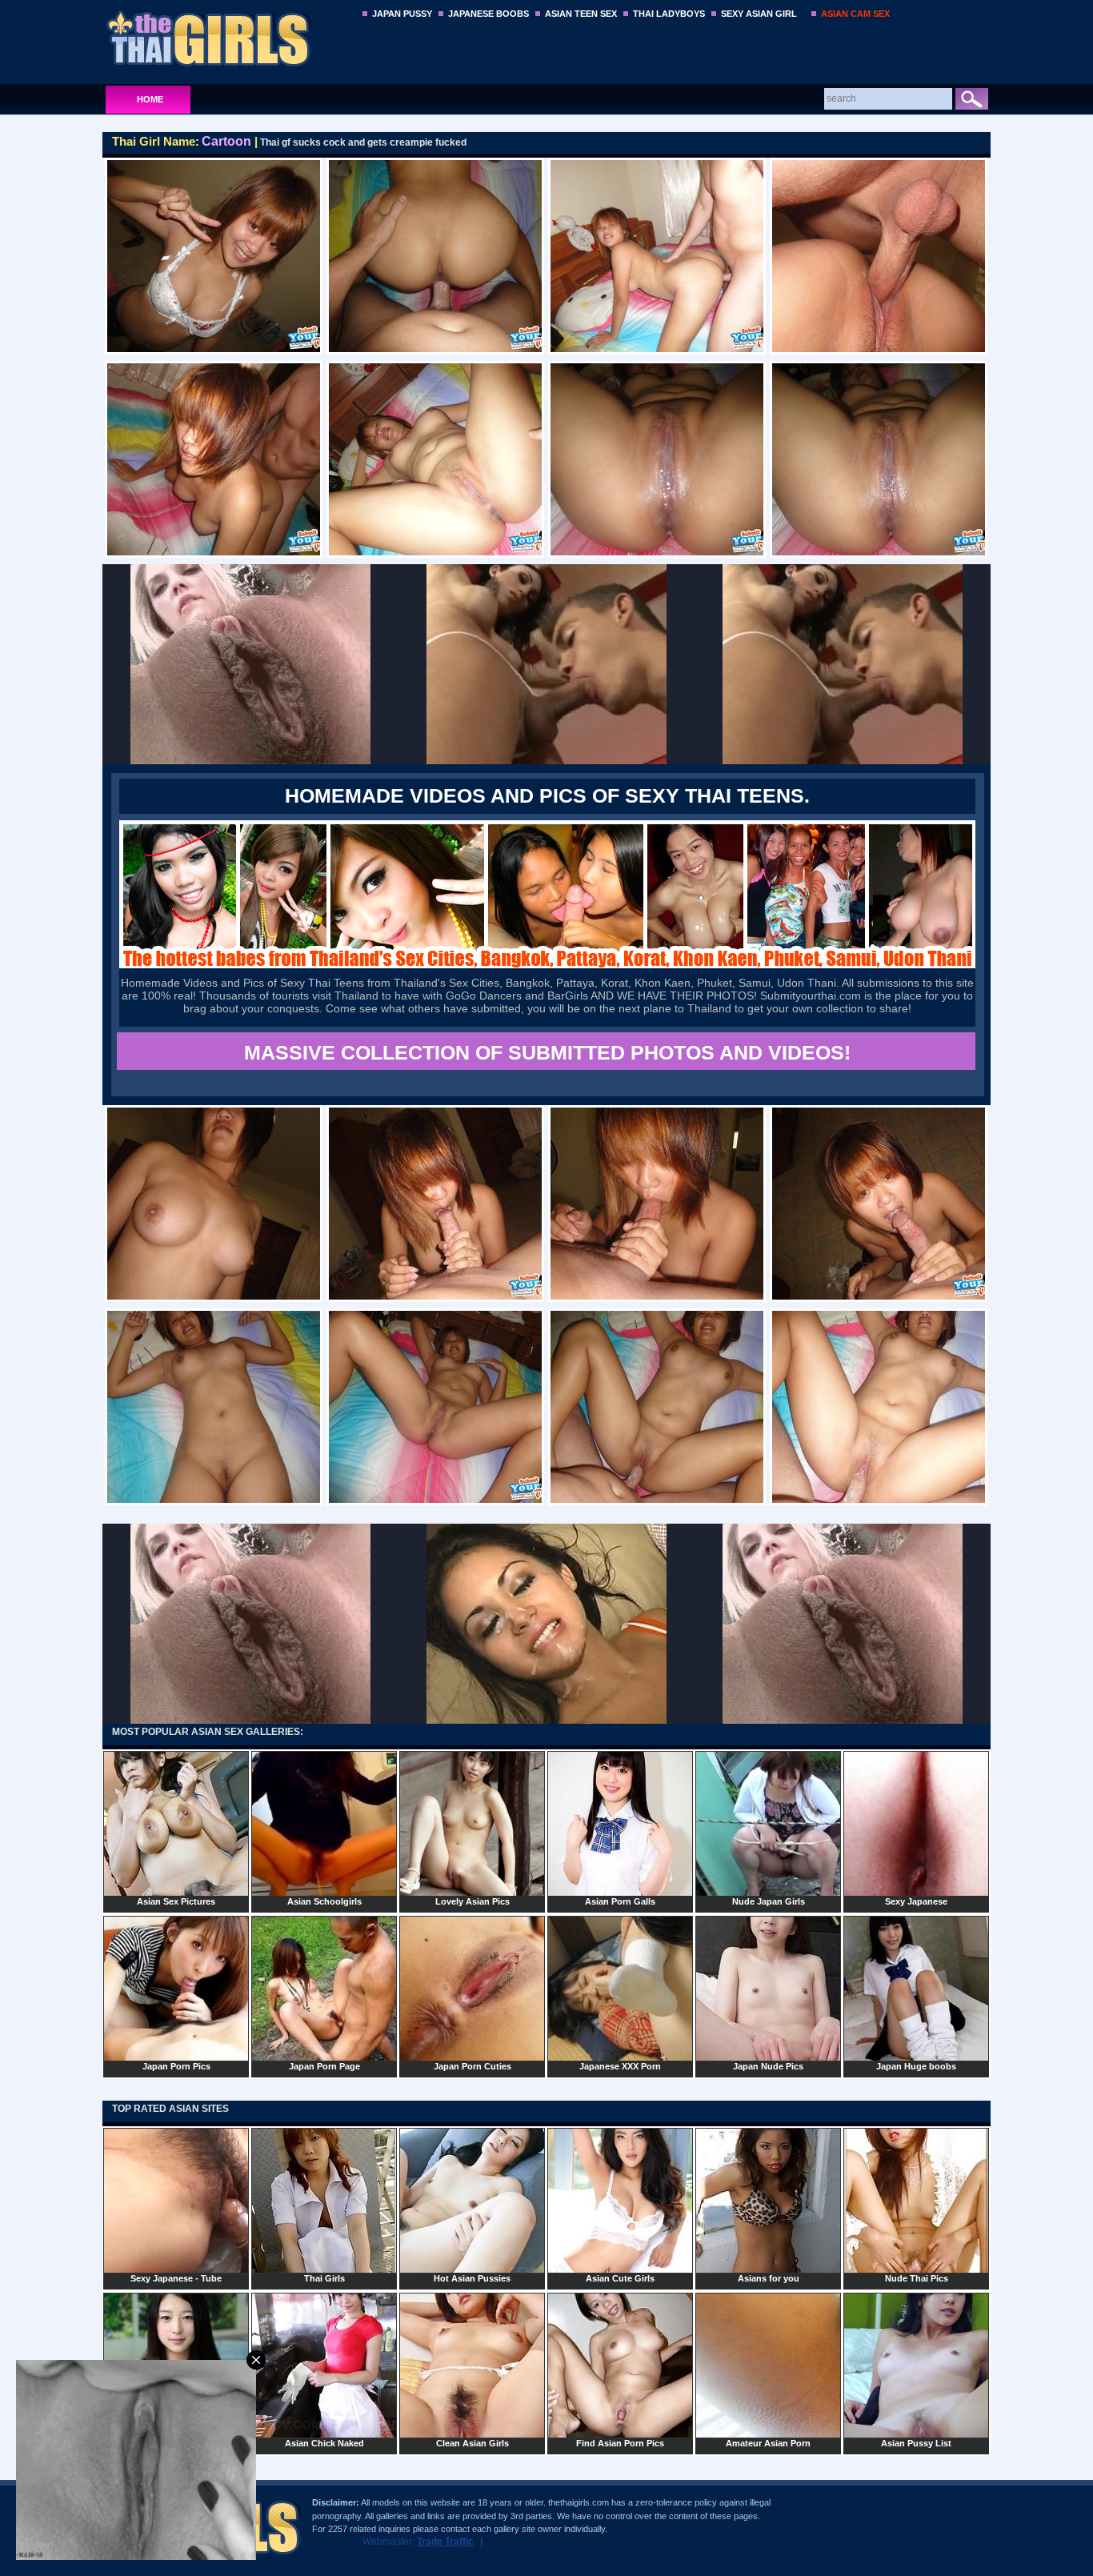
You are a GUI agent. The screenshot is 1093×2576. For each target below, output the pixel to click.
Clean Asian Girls (472, 2443)
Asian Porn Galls (620, 1901)
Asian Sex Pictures (176, 1901)
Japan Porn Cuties (472, 2066)
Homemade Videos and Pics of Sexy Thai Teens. (547, 795)
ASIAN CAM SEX (855, 14)
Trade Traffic (445, 2542)
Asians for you (769, 2278)
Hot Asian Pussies (472, 2278)
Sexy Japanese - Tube (176, 2278)
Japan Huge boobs (916, 2066)
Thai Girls (324, 2278)
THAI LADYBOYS (669, 14)
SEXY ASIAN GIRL (759, 14)
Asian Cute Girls (620, 2278)
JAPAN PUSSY (402, 14)
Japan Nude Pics (768, 2066)
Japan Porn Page (324, 2066)
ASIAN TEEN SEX (581, 14)
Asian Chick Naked (324, 2443)
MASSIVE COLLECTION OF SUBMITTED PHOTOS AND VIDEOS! (547, 1052)
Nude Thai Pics (917, 2278)
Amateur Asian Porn (768, 2443)
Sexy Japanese (916, 1901)
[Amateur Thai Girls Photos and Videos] (228, 38)
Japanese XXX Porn (620, 2066)
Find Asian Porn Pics (620, 2443)
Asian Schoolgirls (324, 1901)
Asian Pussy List (916, 2443)
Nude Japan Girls (769, 1901)
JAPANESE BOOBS (488, 14)
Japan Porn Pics (176, 2066)
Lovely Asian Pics (472, 1901)
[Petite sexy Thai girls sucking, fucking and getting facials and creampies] (547, 965)
